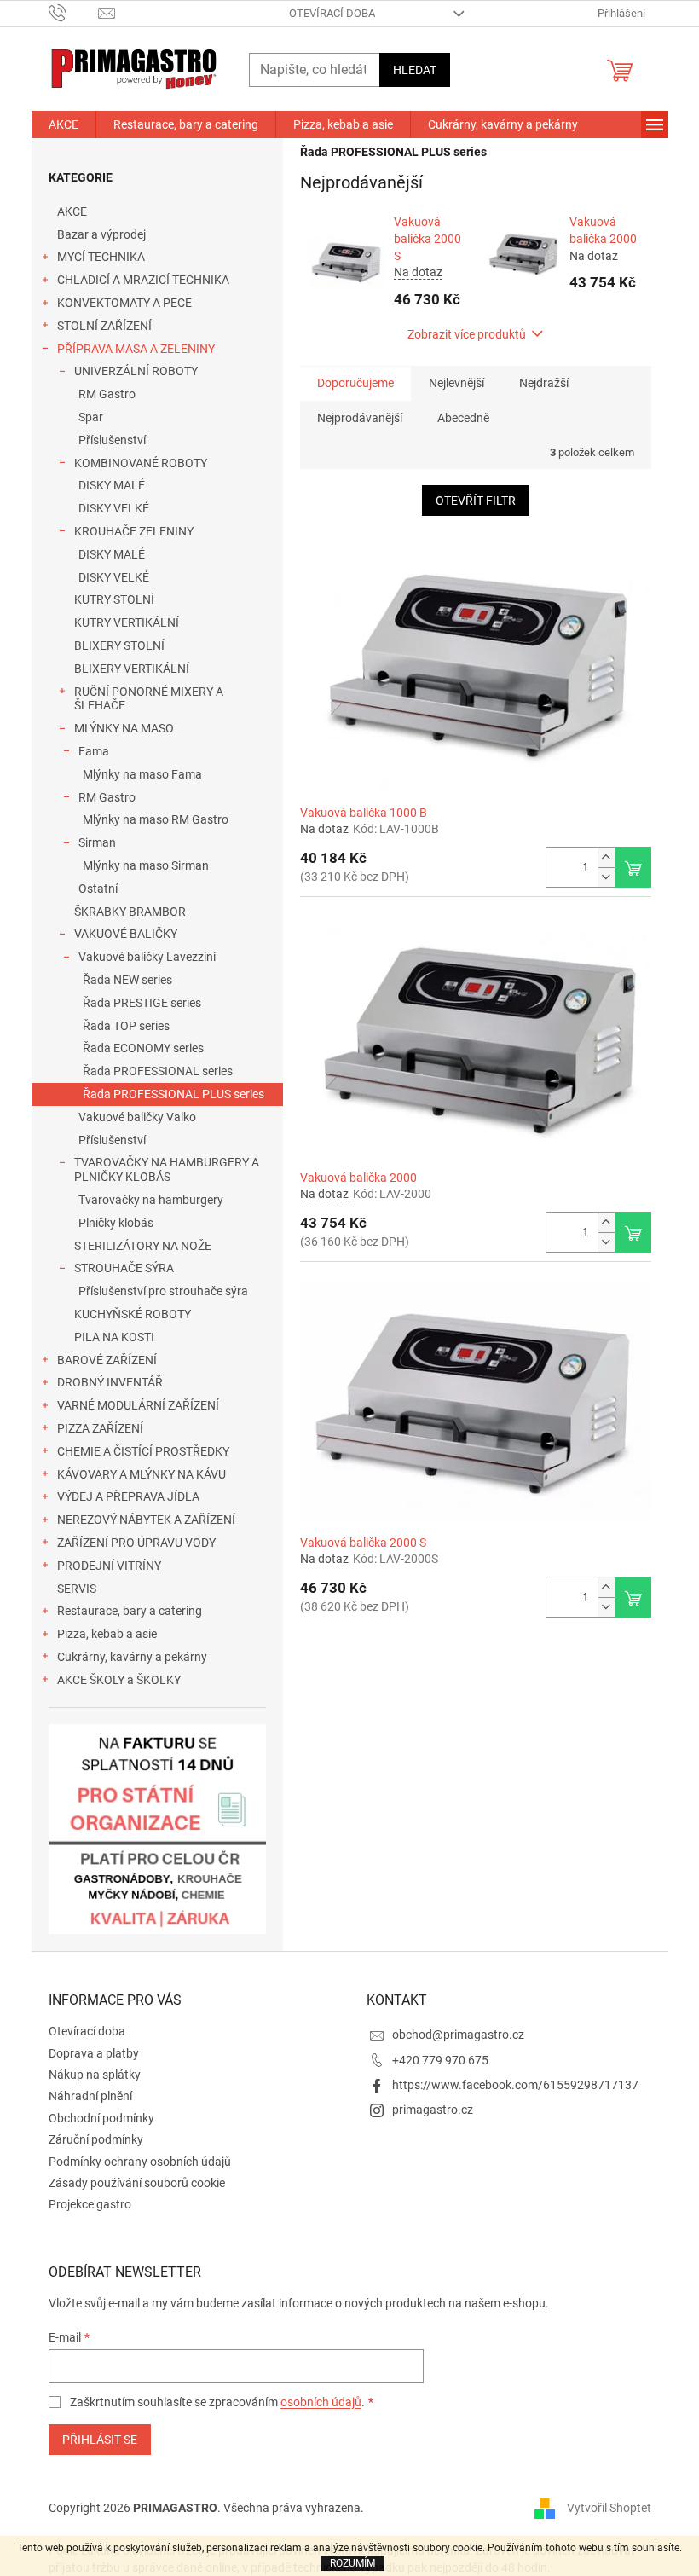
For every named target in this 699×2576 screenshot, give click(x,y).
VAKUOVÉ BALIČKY (126, 934)
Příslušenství (112, 440)
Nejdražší (544, 383)
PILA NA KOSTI (114, 1337)
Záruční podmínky (96, 2139)
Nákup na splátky (95, 2075)
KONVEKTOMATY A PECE (124, 303)
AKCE (72, 211)
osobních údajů (321, 2402)
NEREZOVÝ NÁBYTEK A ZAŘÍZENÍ (146, 1520)
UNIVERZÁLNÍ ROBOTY (136, 371)
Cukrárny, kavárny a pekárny (132, 1657)
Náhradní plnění (90, 2096)
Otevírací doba (332, 13)
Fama (94, 751)
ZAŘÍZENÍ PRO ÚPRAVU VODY (136, 1543)
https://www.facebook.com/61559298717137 (515, 2085)
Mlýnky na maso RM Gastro (156, 819)
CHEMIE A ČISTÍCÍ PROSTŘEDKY (143, 1451)
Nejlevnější (456, 383)
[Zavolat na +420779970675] (74, 12)
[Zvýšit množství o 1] (606, 857)
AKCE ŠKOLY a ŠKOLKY (119, 1680)
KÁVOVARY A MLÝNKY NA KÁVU (142, 1474)
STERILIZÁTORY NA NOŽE (143, 1246)
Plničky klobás (116, 1223)
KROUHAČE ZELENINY (134, 531)
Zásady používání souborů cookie (137, 2183)
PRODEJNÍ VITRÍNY (109, 1566)
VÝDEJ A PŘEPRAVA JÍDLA (128, 1496)
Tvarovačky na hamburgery (151, 1200)
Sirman (97, 842)
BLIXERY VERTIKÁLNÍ (132, 669)
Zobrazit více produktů (467, 334)
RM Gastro (107, 394)
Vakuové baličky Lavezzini (147, 957)
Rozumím (352, 2563)
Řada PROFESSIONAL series (158, 1071)
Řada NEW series (127, 980)
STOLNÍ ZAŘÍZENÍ (104, 326)
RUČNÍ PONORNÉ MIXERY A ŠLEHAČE (149, 699)
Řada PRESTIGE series (142, 1003)
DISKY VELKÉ (114, 508)
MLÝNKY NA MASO (124, 728)
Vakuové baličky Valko (137, 1117)
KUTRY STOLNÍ (114, 599)
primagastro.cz (433, 2110)
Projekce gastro (90, 2204)
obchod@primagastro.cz (458, 2035)
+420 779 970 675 (440, 2060)
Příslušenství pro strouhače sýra (163, 1291)
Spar (91, 417)
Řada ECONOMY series (143, 1048)
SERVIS (77, 1589)
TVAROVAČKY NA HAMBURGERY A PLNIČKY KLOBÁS (167, 1169)
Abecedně (463, 418)
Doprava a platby (94, 2053)
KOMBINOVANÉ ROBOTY (141, 463)
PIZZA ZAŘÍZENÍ (100, 1428)
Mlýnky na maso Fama (142, 774)
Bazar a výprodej (101, 234)
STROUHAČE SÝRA (124, 1268)
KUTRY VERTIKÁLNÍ (127, 622)
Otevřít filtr (476, 501)
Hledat (415, 70)
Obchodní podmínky (101, 2118)
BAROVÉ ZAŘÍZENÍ (107, 1360)
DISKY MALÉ (112, 485)
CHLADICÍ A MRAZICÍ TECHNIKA (143, 280)
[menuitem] (64, 124)
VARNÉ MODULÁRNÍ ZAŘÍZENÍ (138, 1405)
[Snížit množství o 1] (606, 877)
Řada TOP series (126, 1026)
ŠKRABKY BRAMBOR (130, 912)
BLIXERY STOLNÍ (119, 645)
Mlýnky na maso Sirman (146, 865)
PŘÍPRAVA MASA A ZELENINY (136, 349)
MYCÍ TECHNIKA (101, 257)
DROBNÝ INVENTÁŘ (110, 1382)
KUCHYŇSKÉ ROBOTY (133, 1314)
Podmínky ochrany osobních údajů (140, 2162)
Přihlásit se (100, 2440)
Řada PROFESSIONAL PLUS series (173, 1094)
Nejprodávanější (360, 418)
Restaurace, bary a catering (130, 1611)
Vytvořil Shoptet (609, 2507)
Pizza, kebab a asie (107, 1634)
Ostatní (98, 889)
